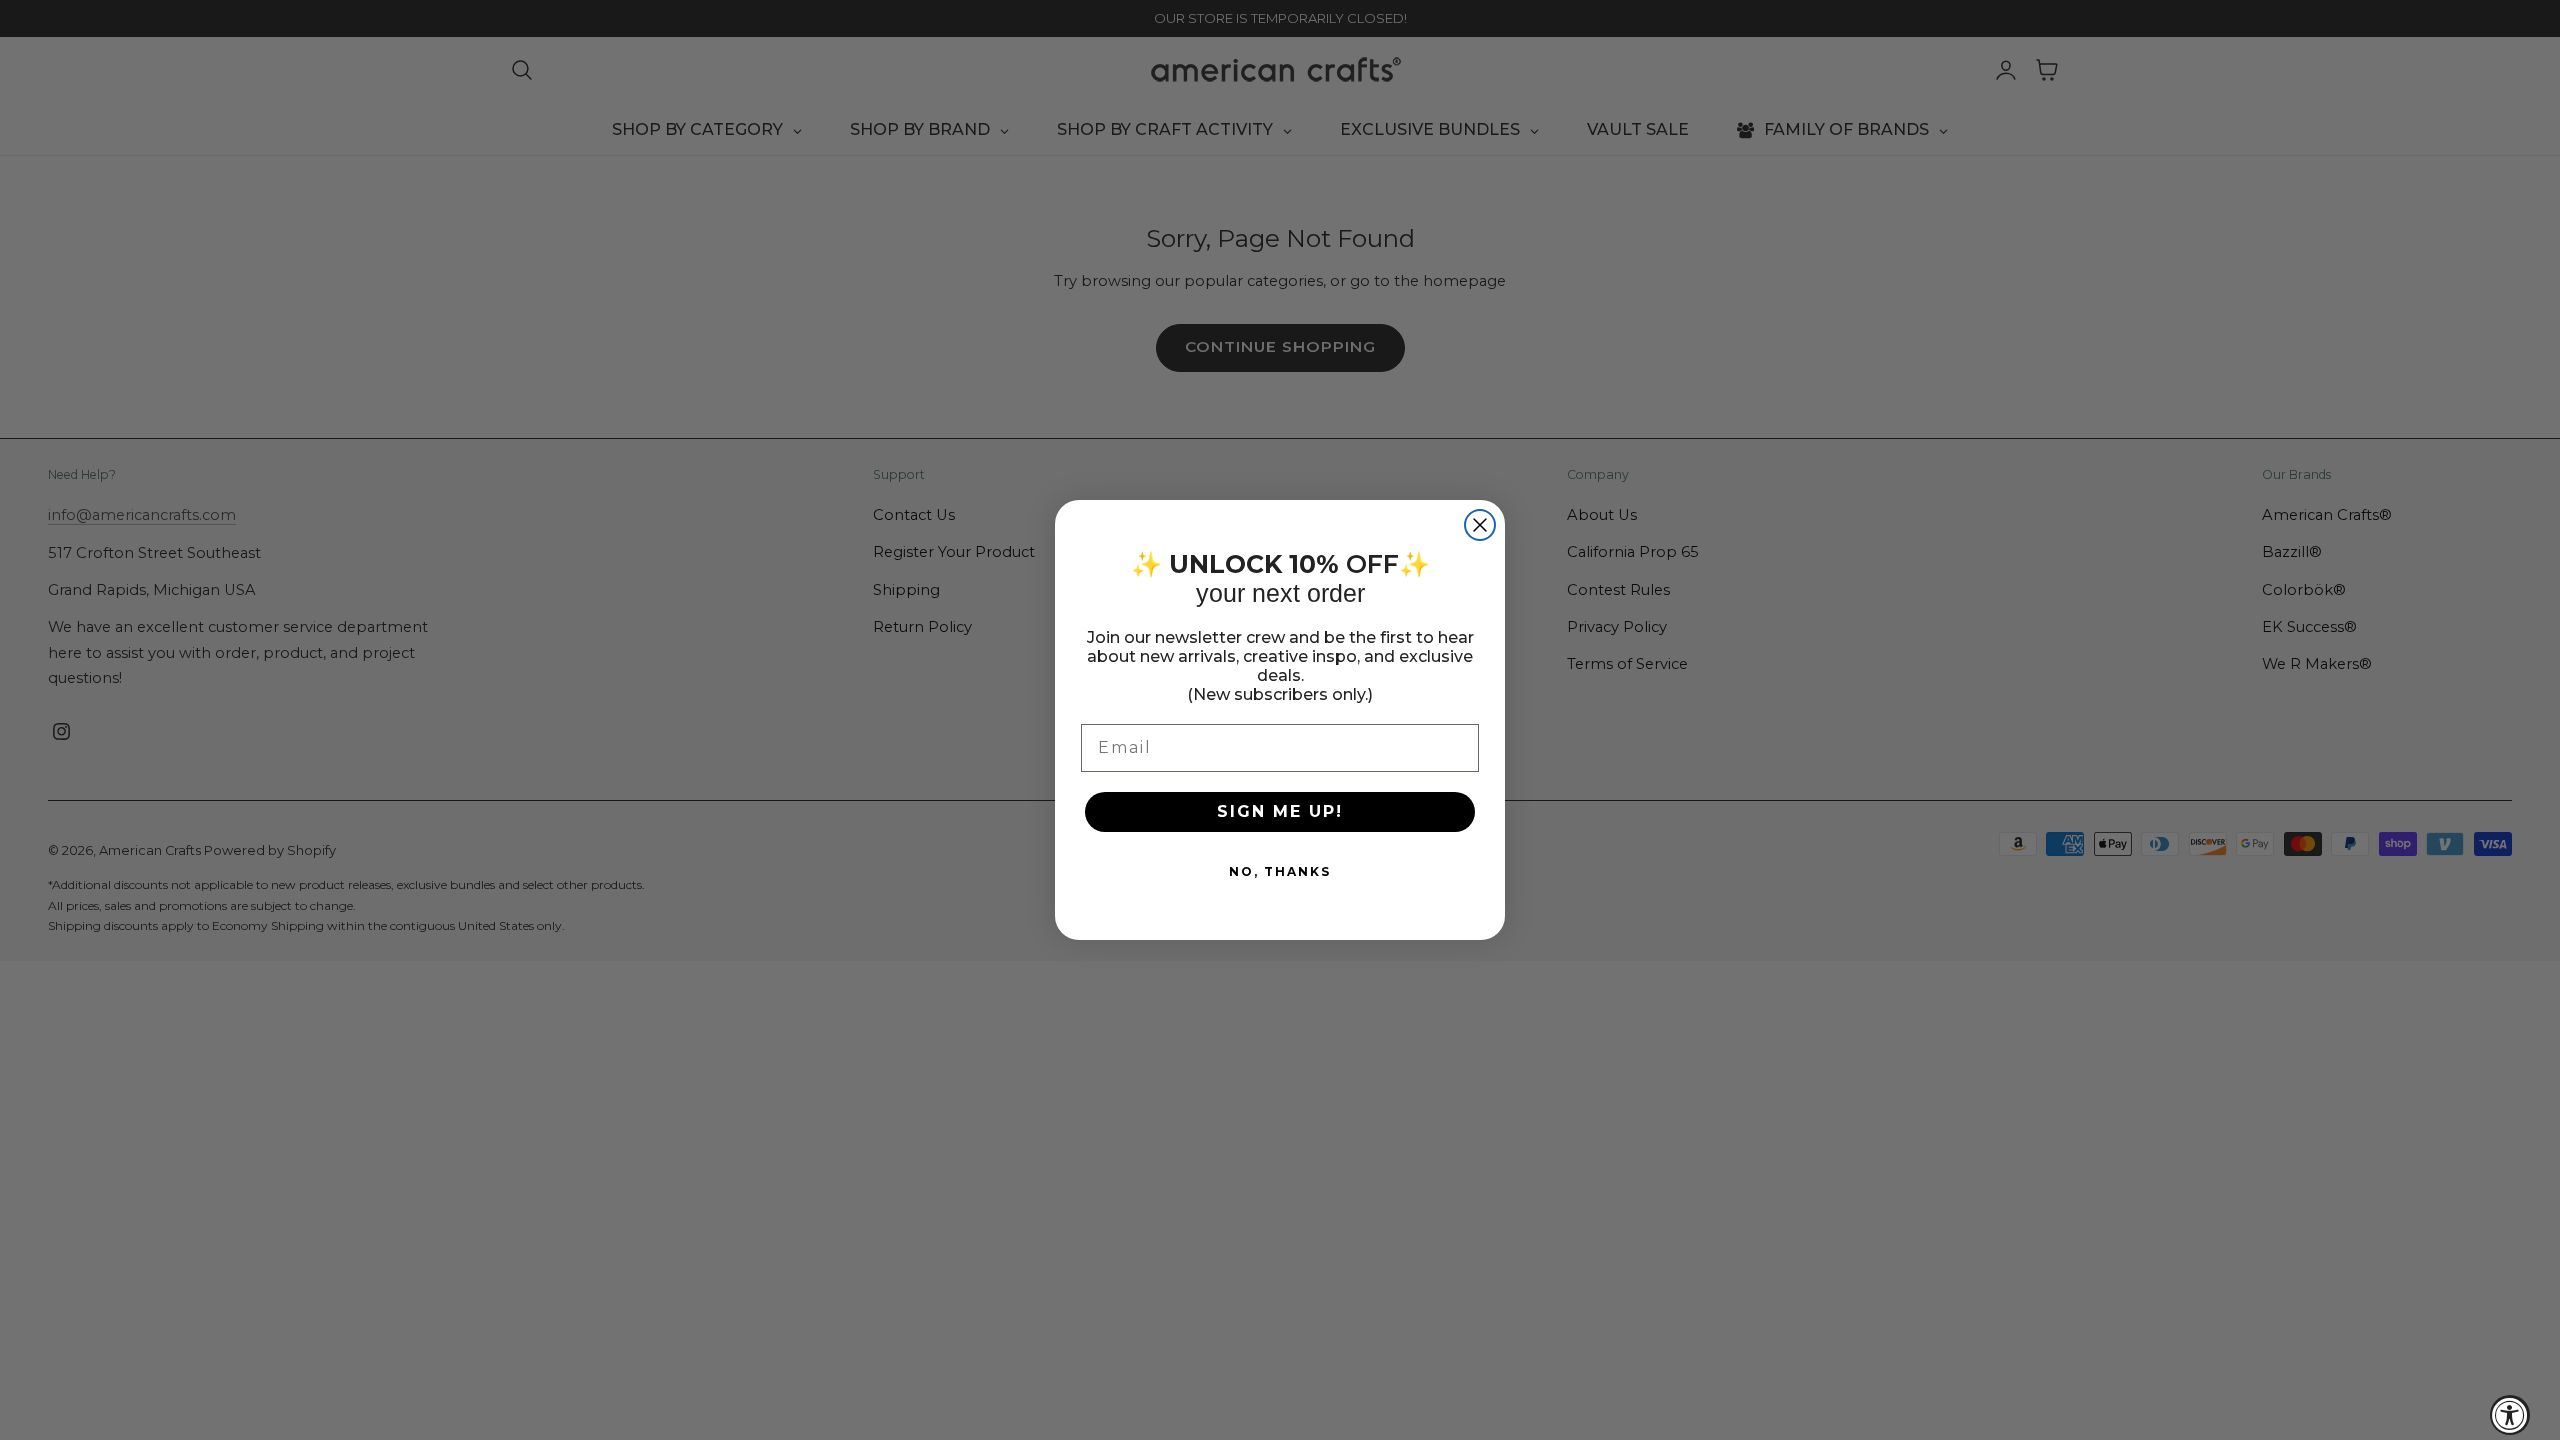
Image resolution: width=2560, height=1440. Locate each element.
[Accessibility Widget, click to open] (2510, 1415)
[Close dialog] (1480, 525)
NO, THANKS (1280, 871)
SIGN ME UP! (1280, 811)
